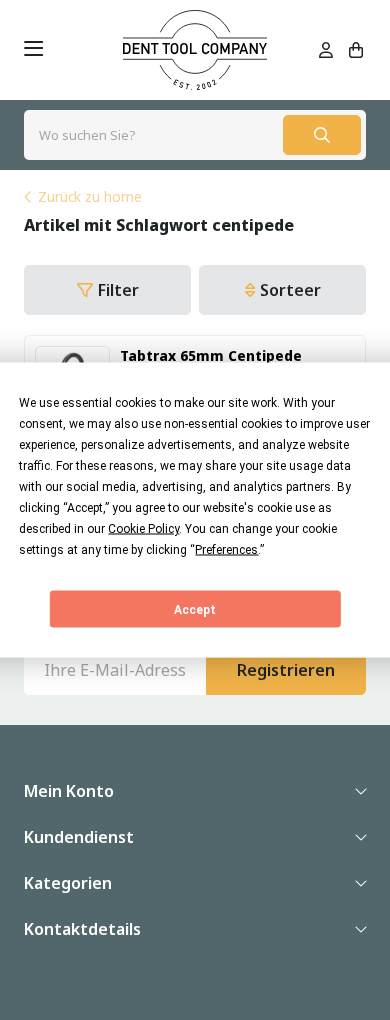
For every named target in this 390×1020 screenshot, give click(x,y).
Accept (195, 609)
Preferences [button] (226, 550)
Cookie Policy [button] (143, 529)
